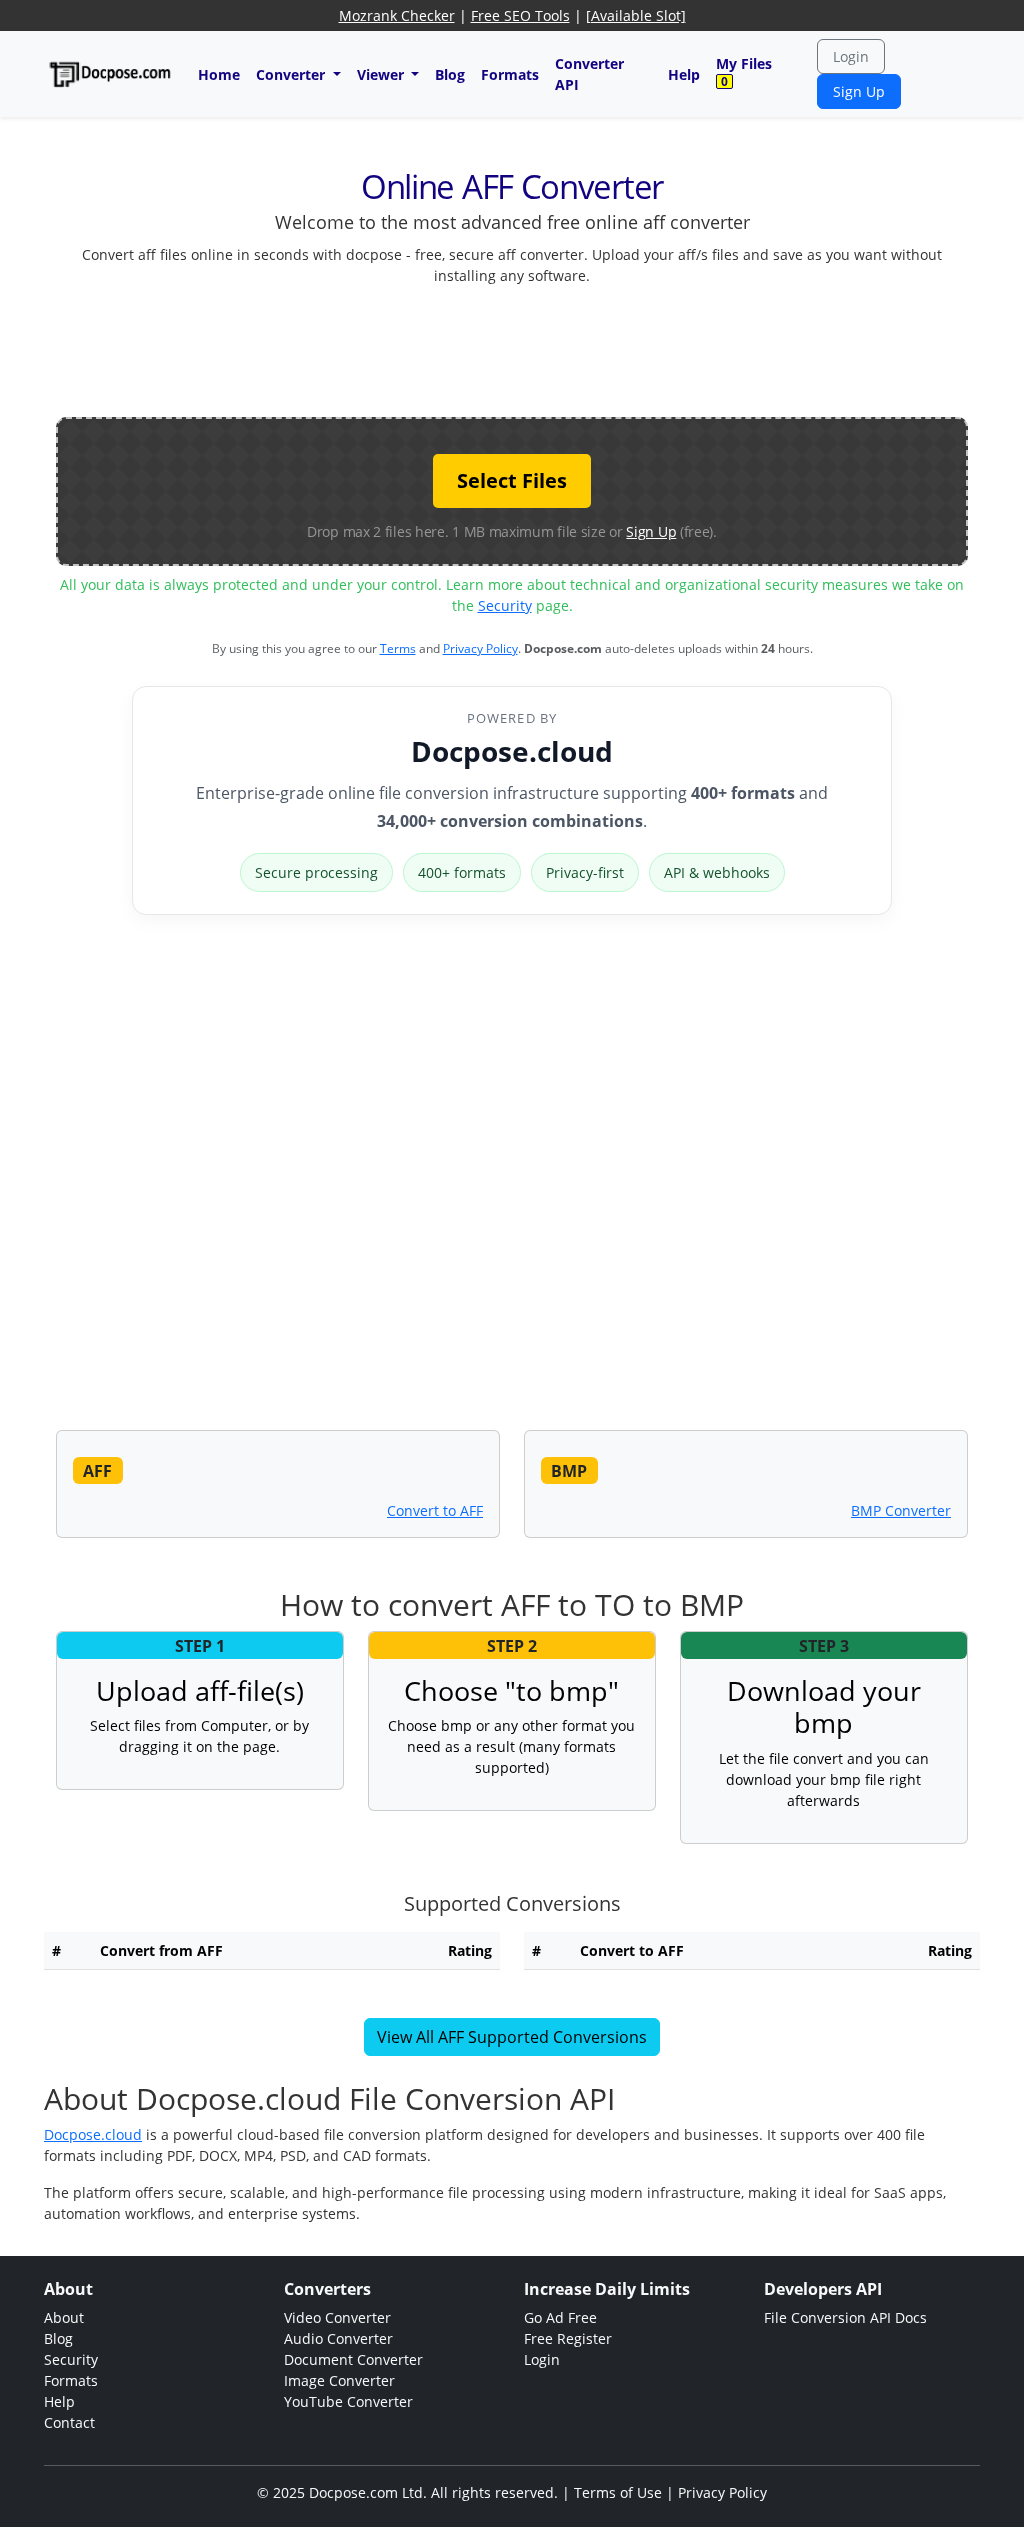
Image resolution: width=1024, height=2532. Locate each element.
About (64, 2317)
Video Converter (337, 2317)
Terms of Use (618, 2492)
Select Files (512, 480)
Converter (292, 74)
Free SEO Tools (520, 15)
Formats (510, 74)
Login (851, 56)
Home (219, 74)
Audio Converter (338, 2338)
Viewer (382, 74)
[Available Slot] (636, 15)
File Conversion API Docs (845, 2317)
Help (684, 74)
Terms (398, 648)
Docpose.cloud (512, 751)
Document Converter (353, 2359)
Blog (450, 74)
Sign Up (859, 91)
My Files (744, 72)
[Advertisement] (512, 347)
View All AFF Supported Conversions (512, 2037)
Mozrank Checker (397, 15)
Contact (69, 2422)
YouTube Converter (348, 2401)
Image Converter (339, 2380)
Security (505, 605)
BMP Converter (901, 1510)
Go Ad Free (560, 2317)
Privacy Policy (480, 648)
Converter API (589, 74)
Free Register (568, 2338)
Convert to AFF (435, 1510)
